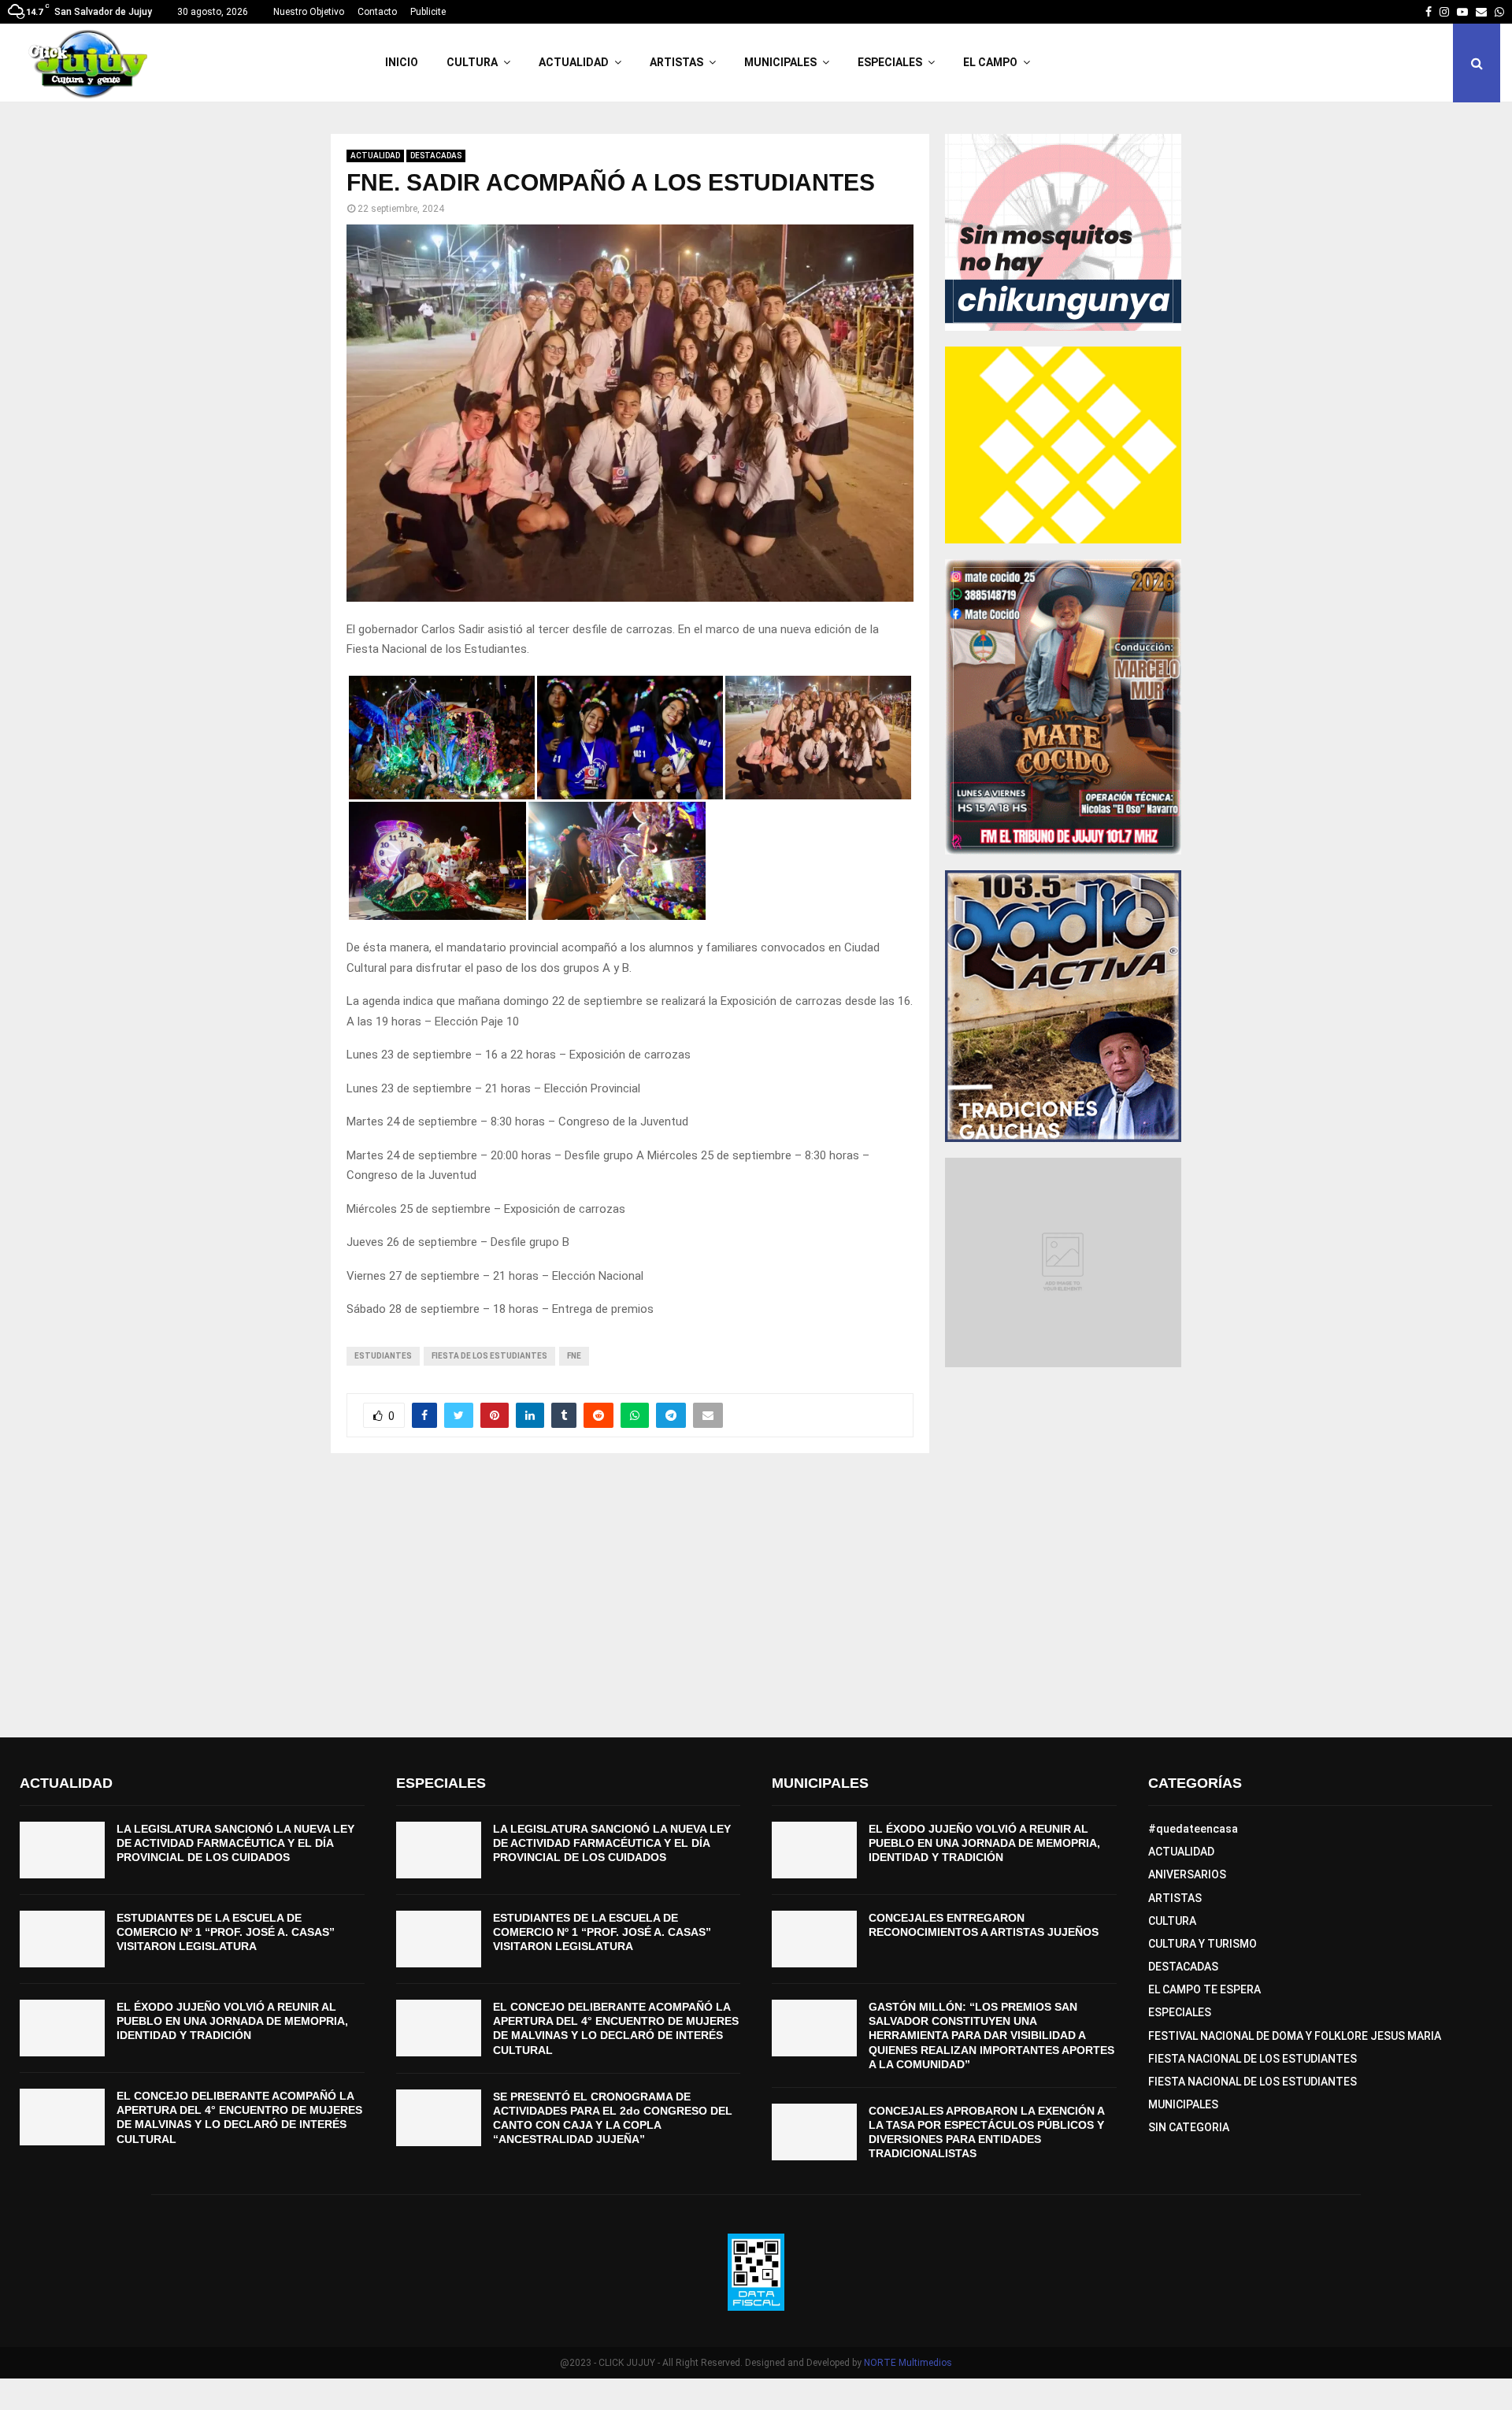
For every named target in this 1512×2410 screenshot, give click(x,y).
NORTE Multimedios (908, 2363)
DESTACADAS (436, 156)
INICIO (402, 62)
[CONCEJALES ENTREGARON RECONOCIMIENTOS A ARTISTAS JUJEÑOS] (814, 1939)
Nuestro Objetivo (309, 12)
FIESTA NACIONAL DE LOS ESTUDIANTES (1253, 2059)
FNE (574, 1356)
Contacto (377, 12)
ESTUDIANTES (383, 1356)
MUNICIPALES (780, 62)
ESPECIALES (890, 62)
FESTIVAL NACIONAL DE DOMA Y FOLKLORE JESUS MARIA (1295, 2036)
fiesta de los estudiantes (489, 1356)
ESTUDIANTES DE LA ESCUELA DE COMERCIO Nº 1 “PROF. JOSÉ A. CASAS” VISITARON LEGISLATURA (226, 1932)
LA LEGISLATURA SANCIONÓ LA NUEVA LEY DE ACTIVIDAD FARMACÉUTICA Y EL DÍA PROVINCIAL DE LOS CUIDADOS (235, 1843)
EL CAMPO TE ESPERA (1204, 1989)
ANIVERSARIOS (1187, 1874)
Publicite (428, 12)
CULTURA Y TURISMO (1203, 1944)
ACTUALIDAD (574, 62)
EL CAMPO (990, 62)
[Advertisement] (756, 1596)
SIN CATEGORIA (1189, 2127)
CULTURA (472, 62)
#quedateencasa (1193, 1829)
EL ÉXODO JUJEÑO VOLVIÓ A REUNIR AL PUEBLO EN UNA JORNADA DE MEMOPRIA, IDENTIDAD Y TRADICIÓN (232, 2021)
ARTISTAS (676, 62)
